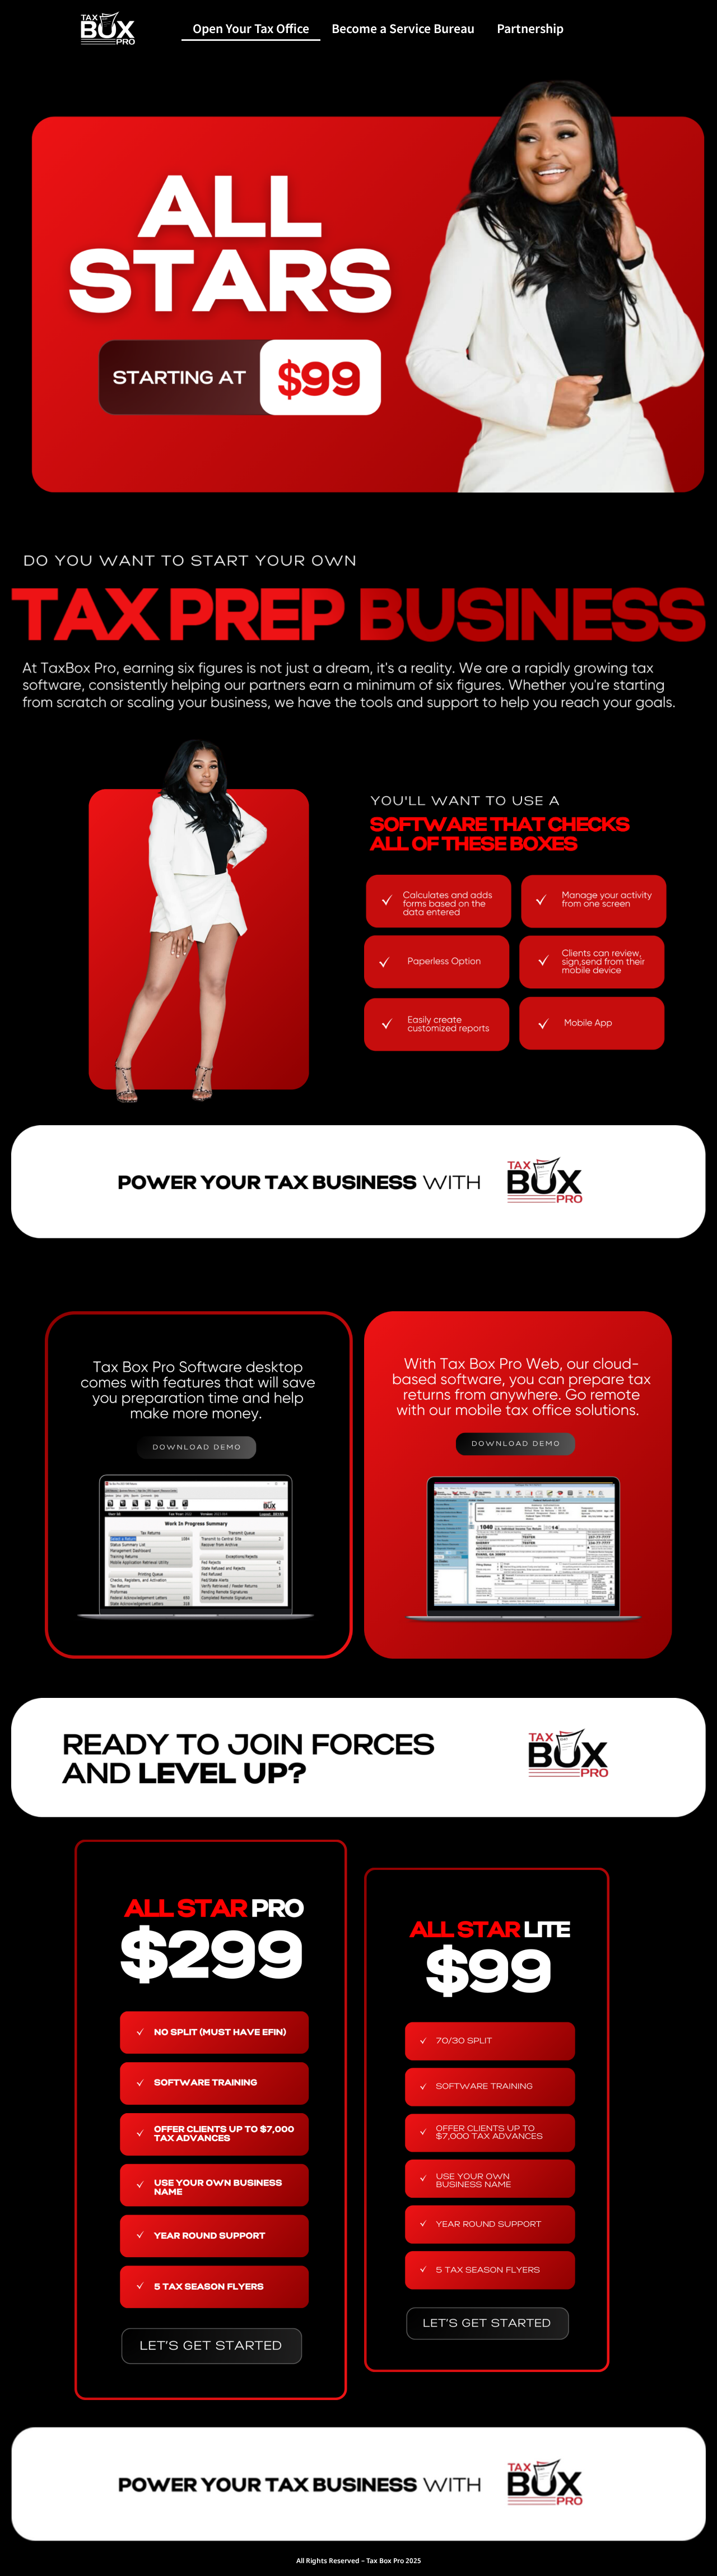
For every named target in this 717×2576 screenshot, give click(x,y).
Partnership (530, 28)
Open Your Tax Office (251, 28)
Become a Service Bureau (403, 28)
